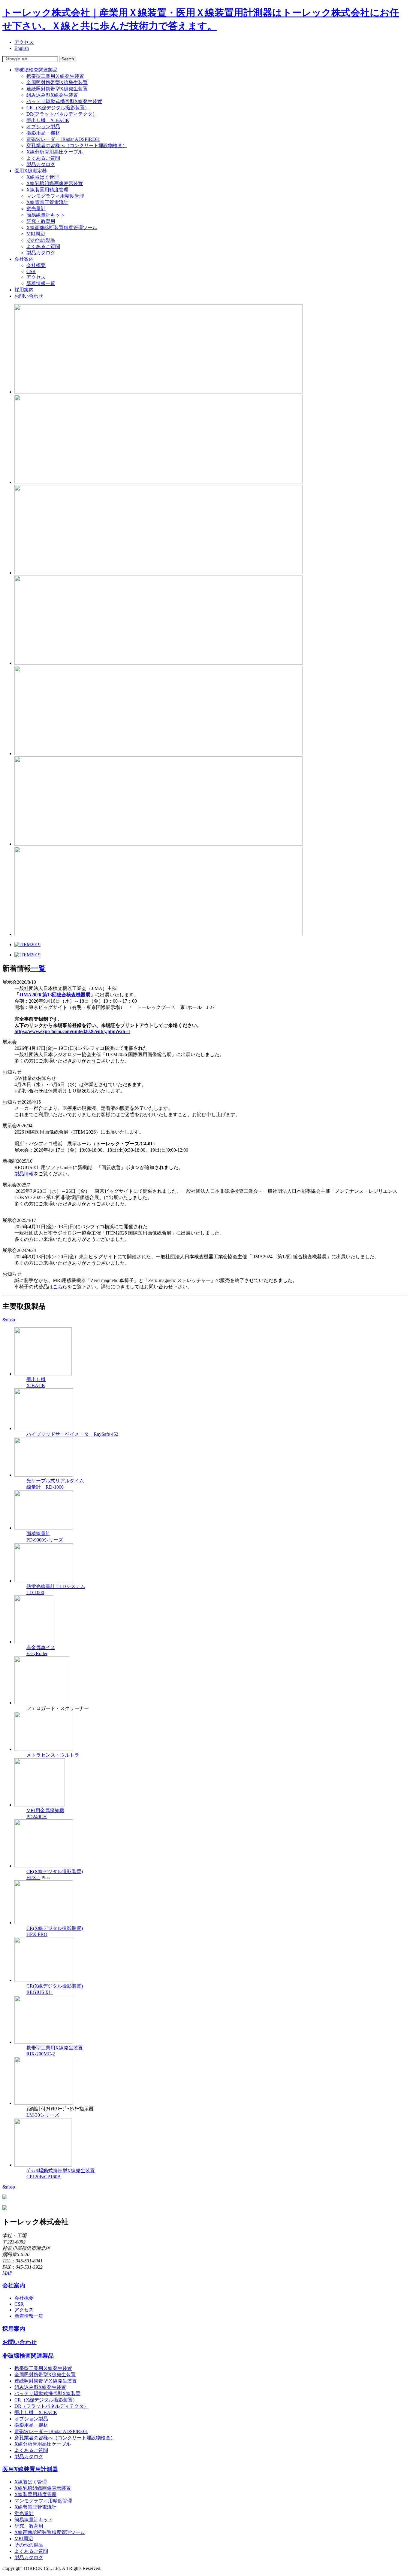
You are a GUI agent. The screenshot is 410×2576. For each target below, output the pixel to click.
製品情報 (24, 1174)
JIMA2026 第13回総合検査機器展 (55, 995)
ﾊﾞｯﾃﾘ (32, 2171)
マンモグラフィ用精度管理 (55, 196)
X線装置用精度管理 (47, 190)
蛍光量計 (36, 209)
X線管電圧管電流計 (47, 202)
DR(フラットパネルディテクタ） (62, 114)
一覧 (38, 968)
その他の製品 (41, 240)
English (22, 48)
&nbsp (9, 1320)
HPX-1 (33, 1877)
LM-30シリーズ (43, 2115)
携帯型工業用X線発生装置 (55, 2048)
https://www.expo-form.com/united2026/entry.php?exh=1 (72, 1031)
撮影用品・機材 (43, 133)
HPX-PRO (37, 1934)
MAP (7, 2273)
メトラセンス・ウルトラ (53, 1755)
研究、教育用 (29, 2526)
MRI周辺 (36, 234)
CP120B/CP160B (44, 2177)
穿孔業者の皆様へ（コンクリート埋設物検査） (77, 146)
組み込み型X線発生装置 (52, 95)
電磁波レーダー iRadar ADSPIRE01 (63, 139)
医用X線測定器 (31, 171)
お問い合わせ (29, 296)
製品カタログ (41, 164)
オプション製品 (43, 127)
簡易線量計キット (46, 215)
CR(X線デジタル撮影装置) (55, 1871)
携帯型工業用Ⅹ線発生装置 (55, 76)
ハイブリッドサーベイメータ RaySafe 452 (72, 1434)
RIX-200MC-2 (41, 2054)
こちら (60, 1287)
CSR (31, 271)
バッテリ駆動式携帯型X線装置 (47, 2394)
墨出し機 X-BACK (48, 120)
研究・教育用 (41, 221)
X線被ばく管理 (43, 177)
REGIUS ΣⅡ (40, 1992)
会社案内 (24, 259)
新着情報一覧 (41, 283)
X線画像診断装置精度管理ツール (62, 228)
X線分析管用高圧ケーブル (55, 152)
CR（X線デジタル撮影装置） (58, 108)
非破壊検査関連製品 (36, 70)
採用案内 (24, 290)
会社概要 (36, 265)
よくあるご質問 (43, 158)
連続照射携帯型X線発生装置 (57, 89)
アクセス (24, 42)
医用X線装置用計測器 (30, 2469)
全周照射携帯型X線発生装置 (57, 82)
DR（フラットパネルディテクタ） (51, 2406)
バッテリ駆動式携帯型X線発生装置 (64, 101)
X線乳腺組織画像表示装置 (55, 183)
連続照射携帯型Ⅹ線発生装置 (46, 2381)
